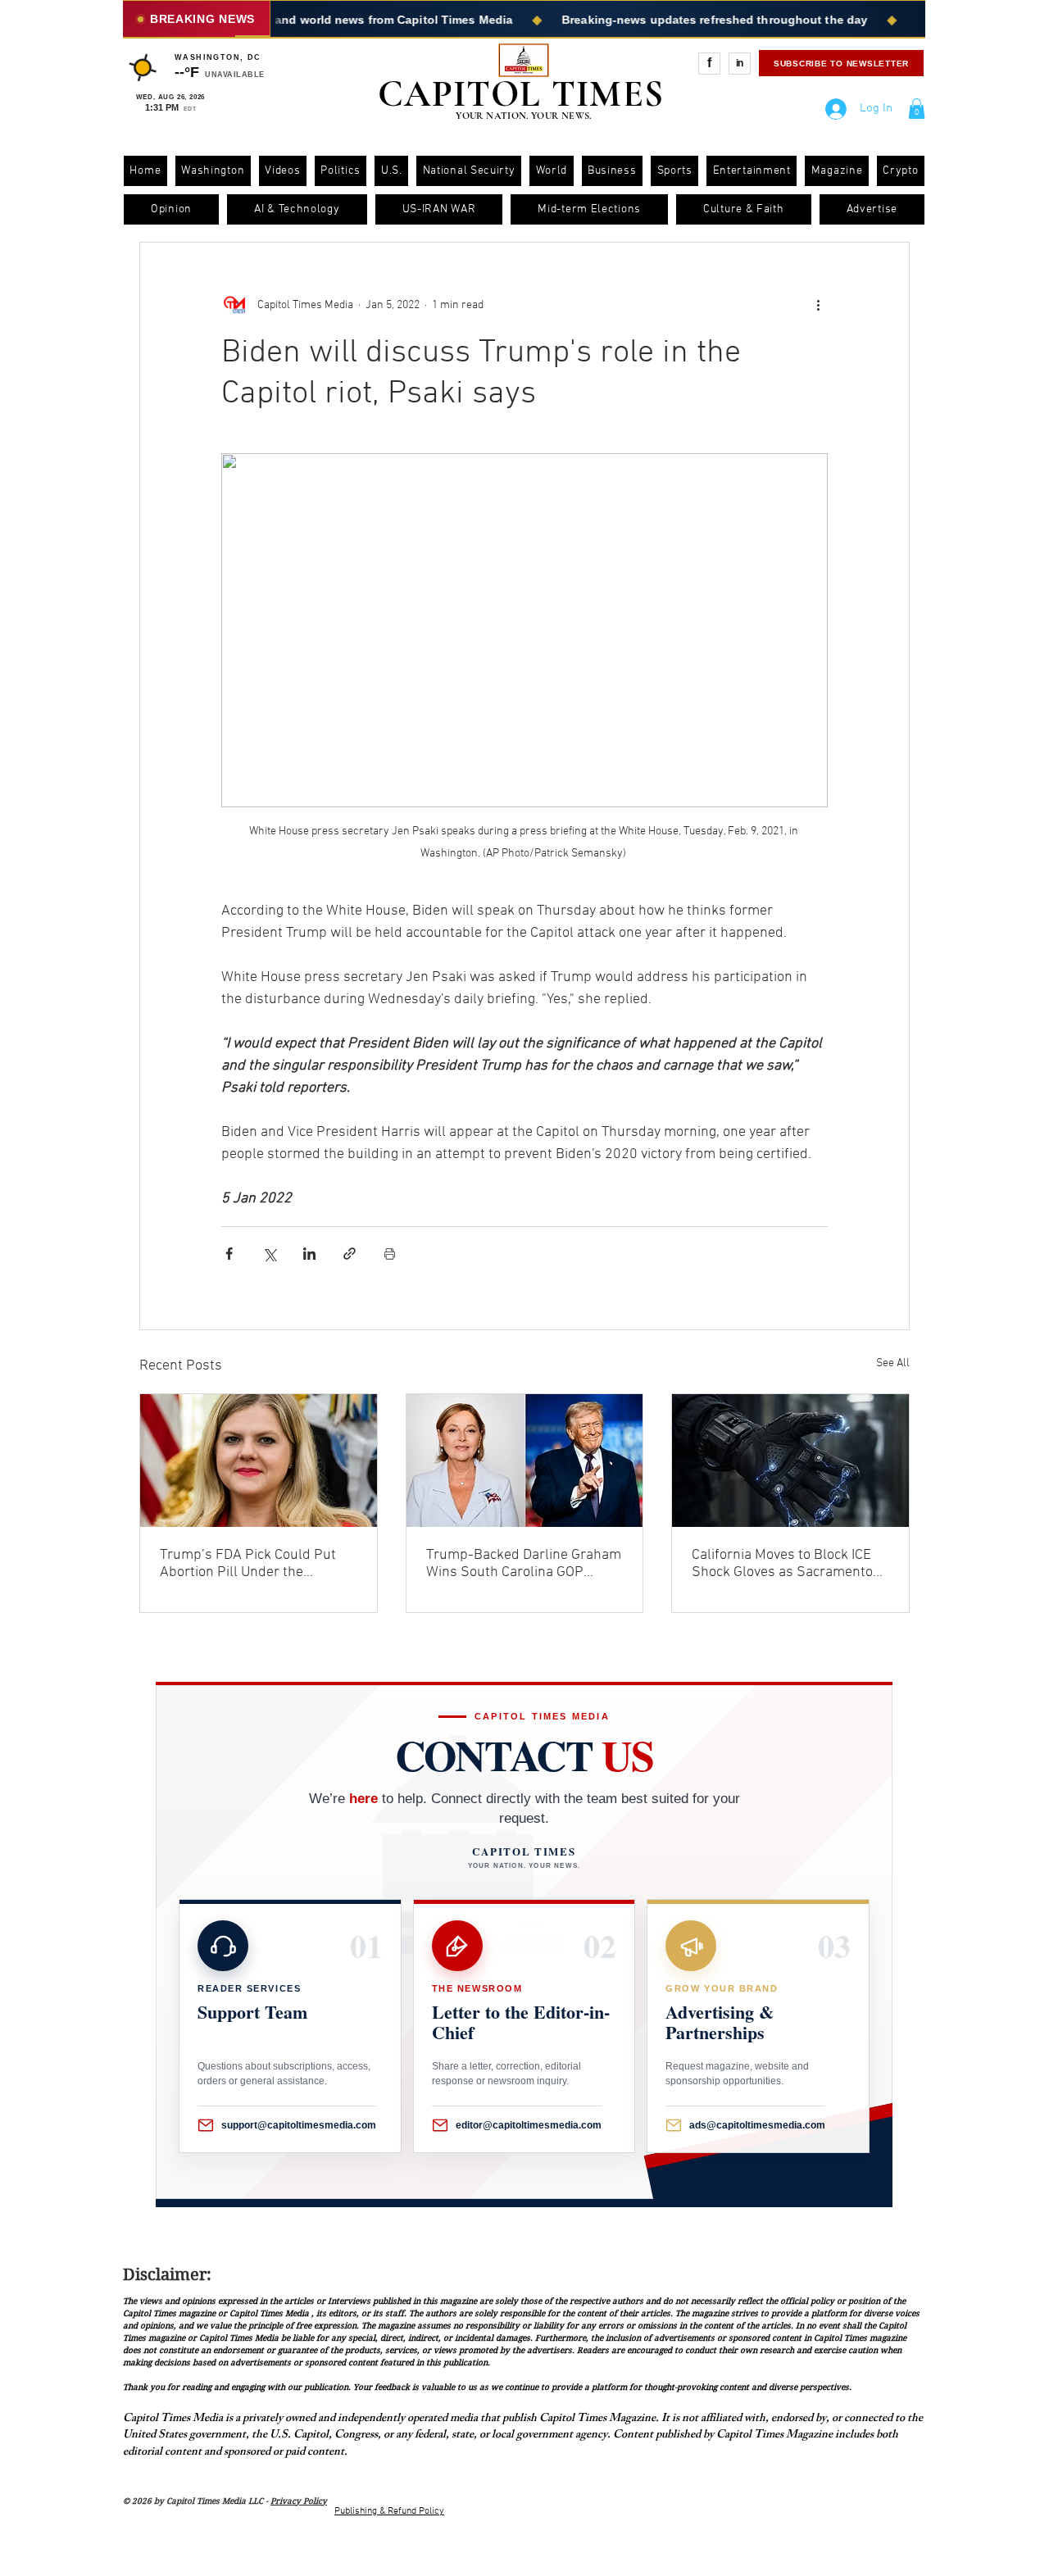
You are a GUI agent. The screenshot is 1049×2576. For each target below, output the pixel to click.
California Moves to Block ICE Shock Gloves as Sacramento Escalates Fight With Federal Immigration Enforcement (782, 1564)
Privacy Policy (299, 2501)
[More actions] (818, 305)
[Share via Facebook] (229, 1254)
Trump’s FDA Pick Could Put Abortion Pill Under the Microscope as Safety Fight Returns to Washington (248, 1564)
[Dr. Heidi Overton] (259, 1461)
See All (893, 1363)
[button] (917, 109)
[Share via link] (350, 1254)
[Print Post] (390, 1254)
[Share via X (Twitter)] (269, 1254)
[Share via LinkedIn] (309, 1254)
